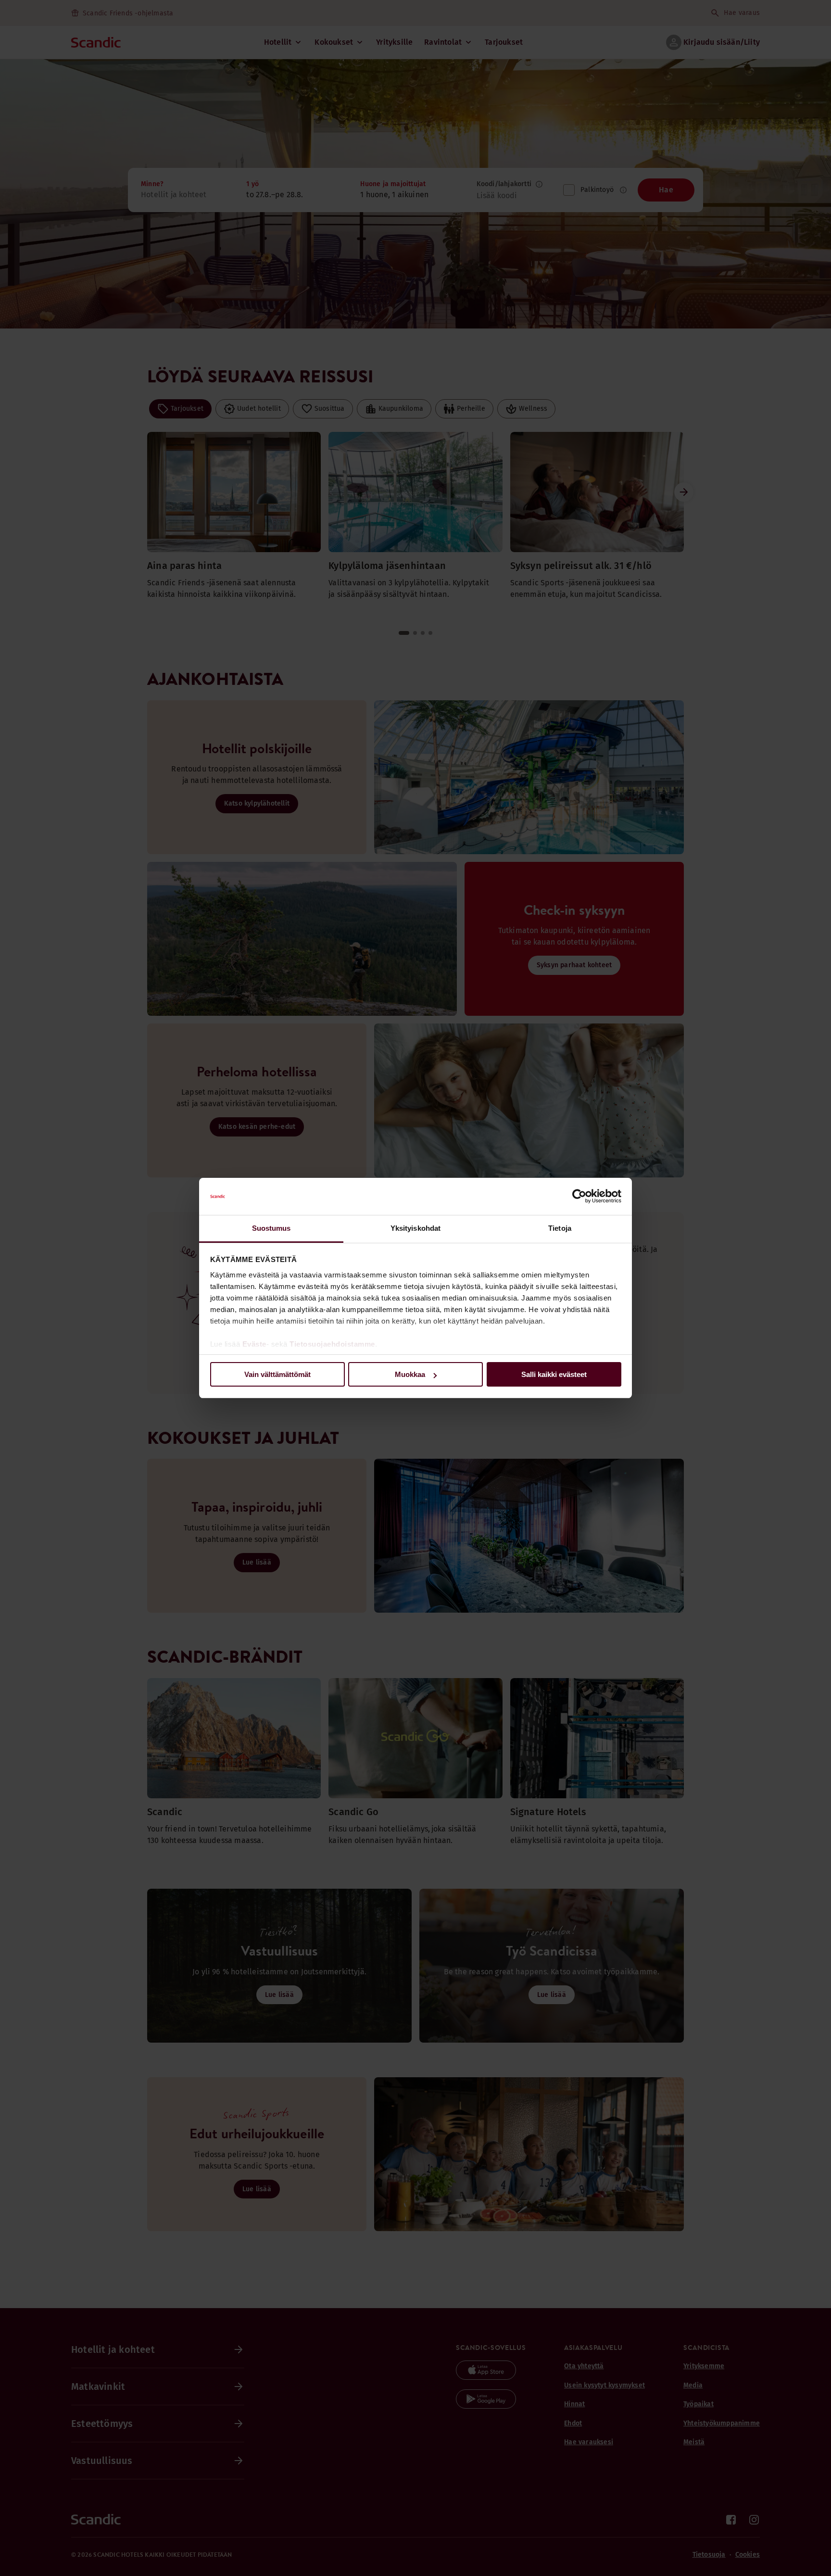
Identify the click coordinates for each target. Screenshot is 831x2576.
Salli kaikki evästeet (554, 1374)
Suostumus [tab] (271, 1228)
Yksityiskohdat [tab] (415, 1228)
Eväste (254, 1344)
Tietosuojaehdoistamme (332, 1344)
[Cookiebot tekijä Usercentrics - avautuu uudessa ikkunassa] (579, 1197)
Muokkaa (410, 1374)
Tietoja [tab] (560, 1228)
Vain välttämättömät (277, 1374)
